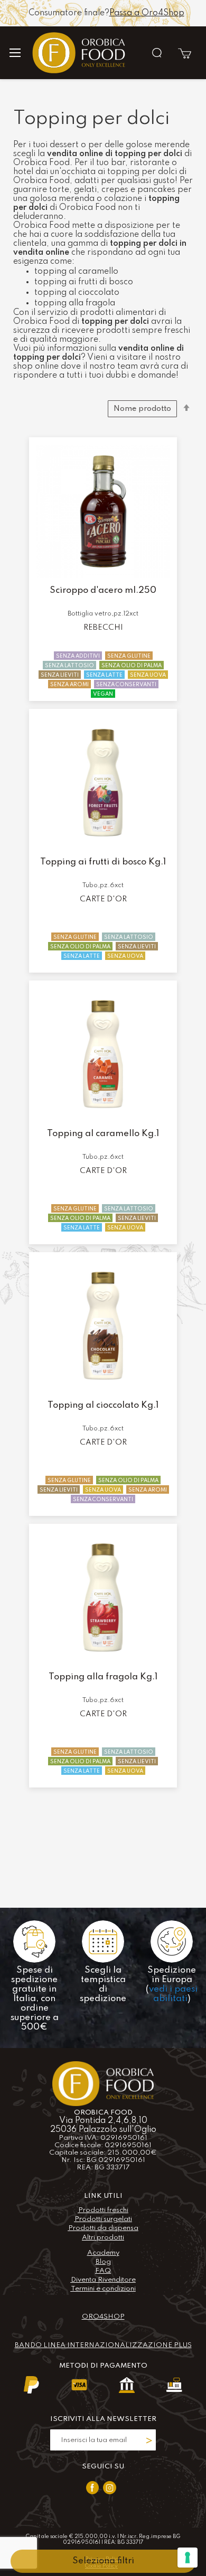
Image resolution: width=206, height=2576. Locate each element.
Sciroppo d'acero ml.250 (103, 590)
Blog (103, 2262)
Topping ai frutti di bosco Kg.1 (103, 862)
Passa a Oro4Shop (147, 13)
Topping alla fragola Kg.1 (103, 1677)
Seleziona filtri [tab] (103, 2561)
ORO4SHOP (103, 2317)
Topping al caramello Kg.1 (103, 1134)
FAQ (103, 2271)
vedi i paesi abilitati (173, 1994)
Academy (103, 2253)
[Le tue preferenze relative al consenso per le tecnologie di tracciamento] (188, 2558)
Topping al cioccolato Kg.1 (103, 1405)
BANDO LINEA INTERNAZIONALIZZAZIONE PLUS (103, 2345)
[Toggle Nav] (20, 53)
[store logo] (79, 52)
